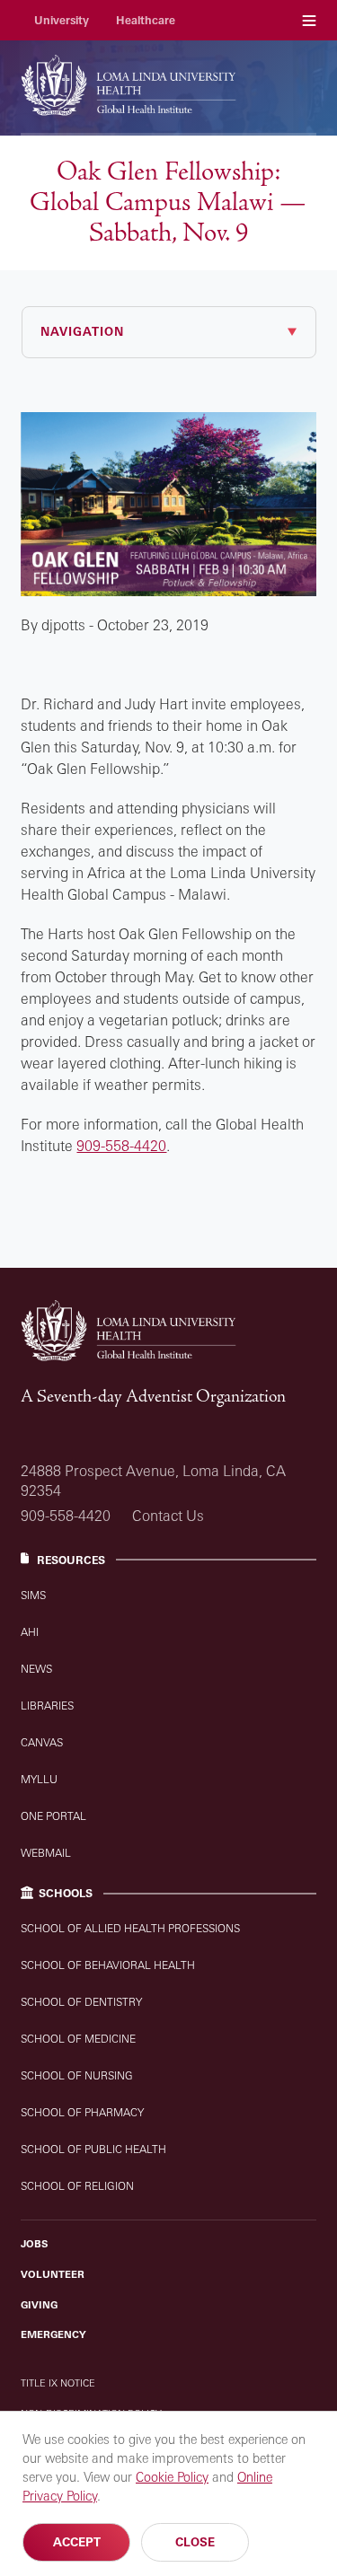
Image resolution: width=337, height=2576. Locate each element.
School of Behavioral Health (108, 1965)
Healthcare (146, 20)
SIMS (33, 1595)
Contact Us (168, 1516)
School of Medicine (78, 2039)
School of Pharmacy (82, 2112)
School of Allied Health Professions (130, 1928)
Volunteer (53, 2274)
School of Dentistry (81, 2002)
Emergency (53, 2334)
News (36, 1669)
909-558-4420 (121, 1146)
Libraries (47, 1706)
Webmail (46, 1853)
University (62, 20)
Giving (39, 2305)
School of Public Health (93, 2149)
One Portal (53, 1816)
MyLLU (39, 1779)
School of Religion (77, 2186)
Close (195, 2542)
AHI (30, 1632)
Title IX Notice (58, 2383)
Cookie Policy (172, 2477)
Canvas (42, 1742)
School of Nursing (77, 2075)
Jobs (34, 2244)
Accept (77, 2542)
